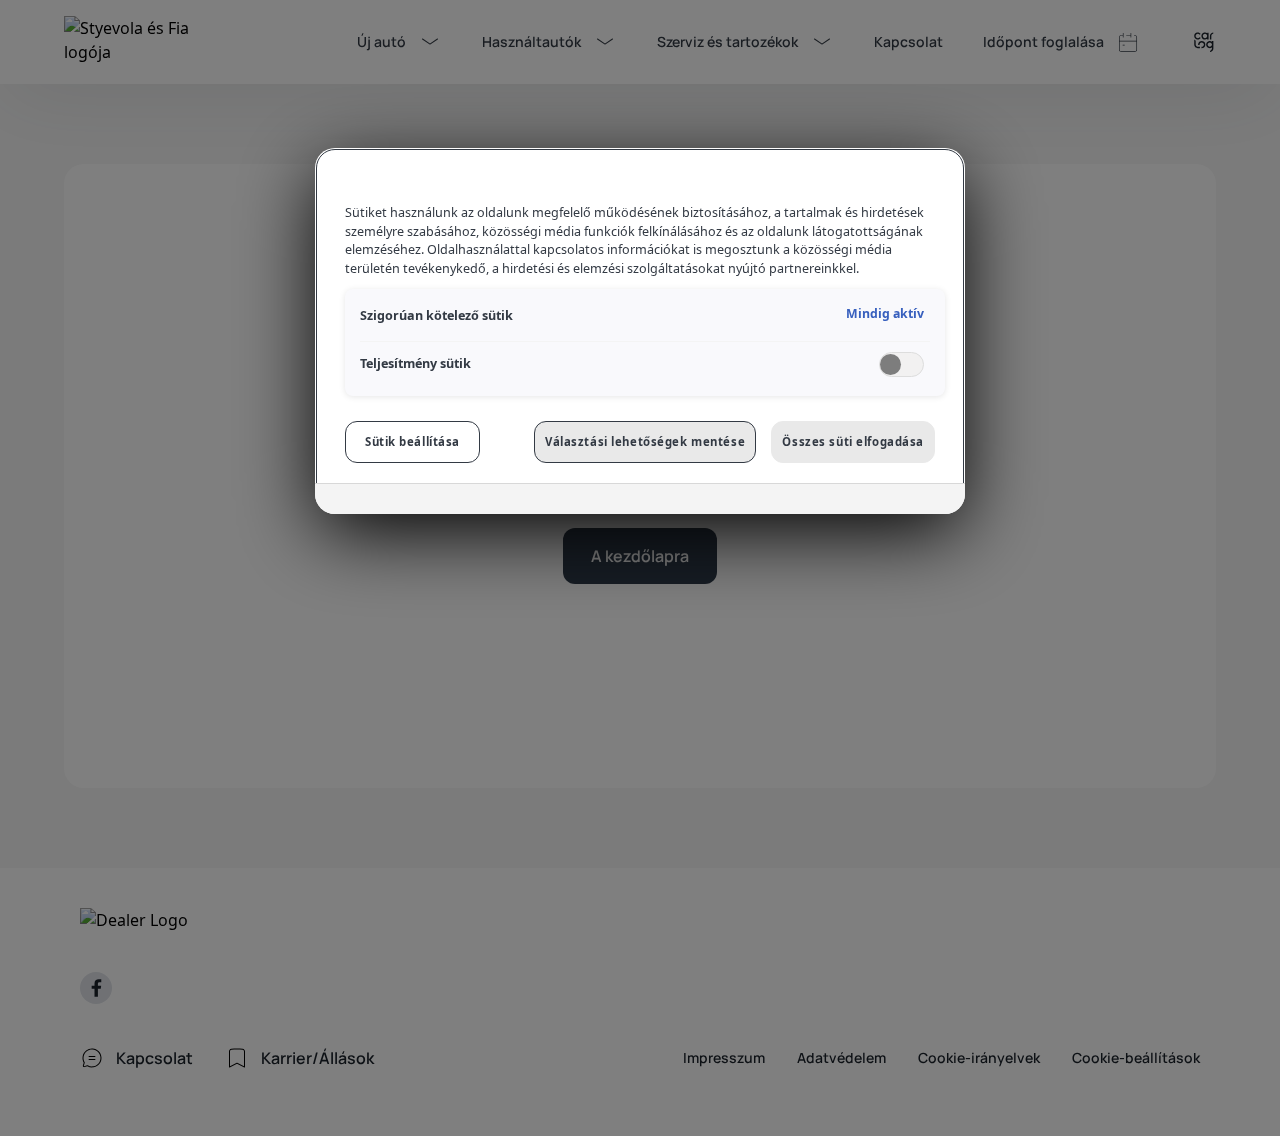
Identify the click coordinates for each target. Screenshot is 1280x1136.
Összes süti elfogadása (853, 441)
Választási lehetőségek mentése (645, 441)
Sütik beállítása (412, 441)
